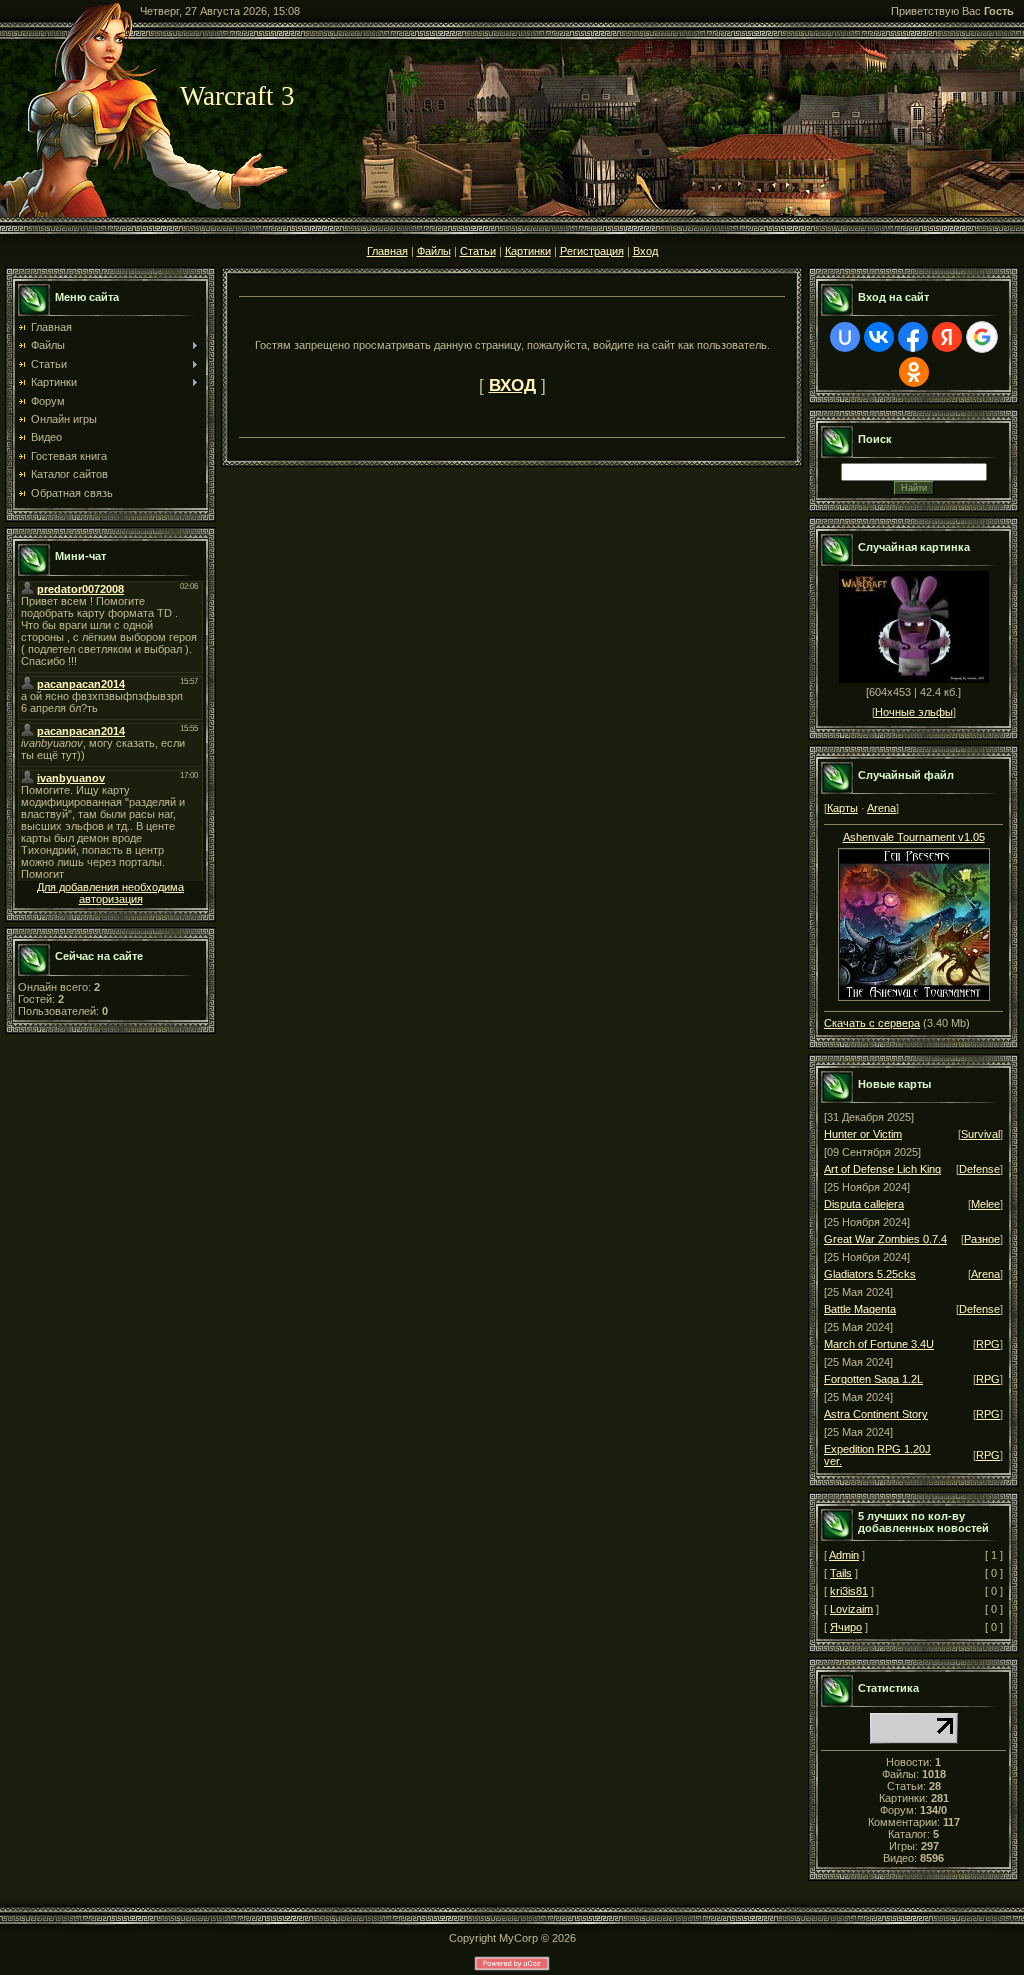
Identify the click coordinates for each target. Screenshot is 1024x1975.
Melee (985, 1204)
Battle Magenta (860, 1309)
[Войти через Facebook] (913, 337)
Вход (645, 251)
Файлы (434, 251)
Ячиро (846, 1627)
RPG (988, 1344)
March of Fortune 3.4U (879, 1344)
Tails (841, 1573)
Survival (980, 1134)
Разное (982, 1239)
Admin (844, 1555)
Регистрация (592, 251)
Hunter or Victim (863, 1134)
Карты (842, 808)
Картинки (528, 251)
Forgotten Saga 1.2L (873, 1379)
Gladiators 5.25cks (870, 1274)
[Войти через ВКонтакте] (879, 337)
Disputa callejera (864, 1204)
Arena (881, 808)
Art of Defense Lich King (882, 1169)
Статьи (478, 251)
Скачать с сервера (872, 1023)
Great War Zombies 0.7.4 (885, 1239)
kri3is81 (849, 1591)
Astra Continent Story (876, 1414)
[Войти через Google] (982, 337)
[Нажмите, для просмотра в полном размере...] (914, 920)
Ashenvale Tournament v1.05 (914, 837)
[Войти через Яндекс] (947, 337)
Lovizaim (851, 1609)
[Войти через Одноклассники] (914, 372)
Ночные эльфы (914, 712)
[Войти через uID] (845, 337)
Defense (979, 1169)
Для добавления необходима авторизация (110, 893)
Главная (387, 251)
